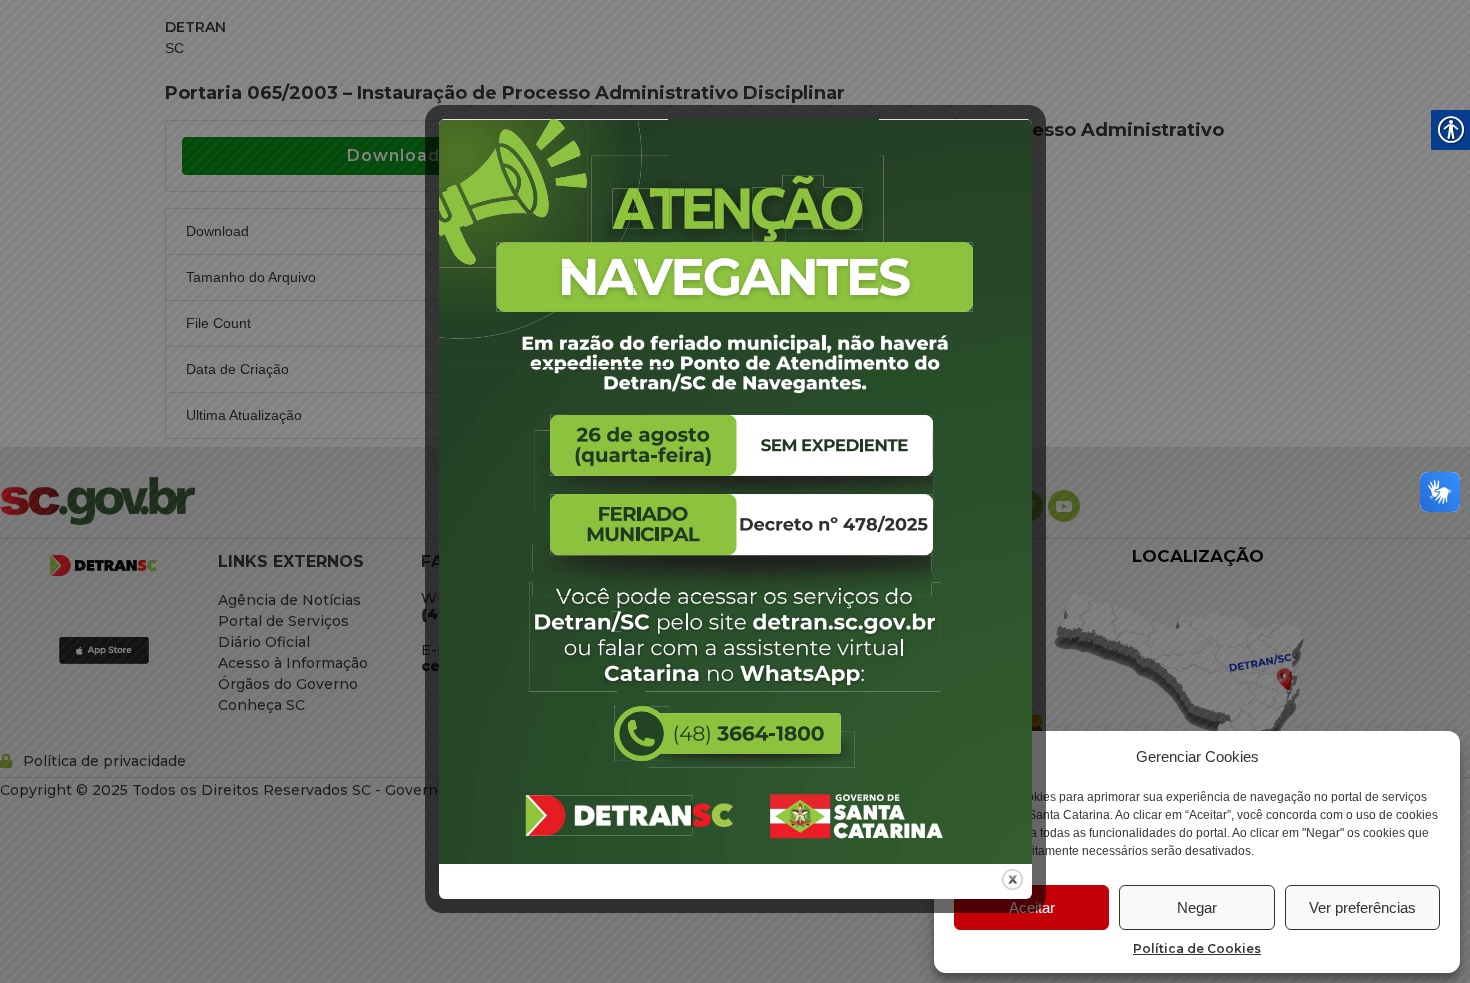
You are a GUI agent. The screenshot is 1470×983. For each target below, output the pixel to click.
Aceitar (1032, 907)
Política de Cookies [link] (1197, 948)
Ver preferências (1362, 907)
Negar (1197, 907)
